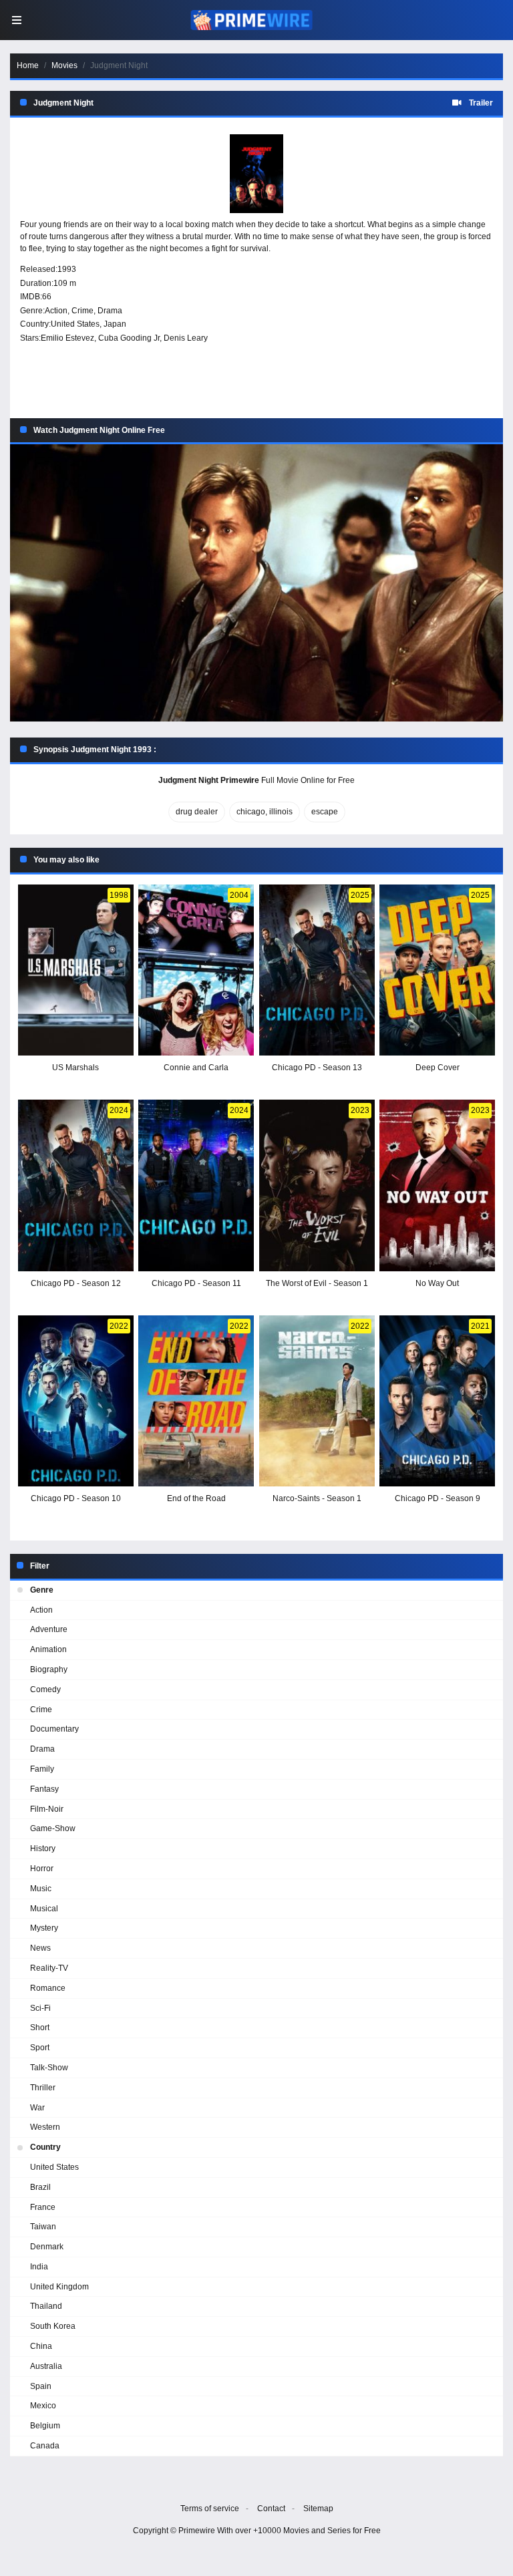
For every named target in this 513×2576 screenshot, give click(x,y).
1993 (67, 269)
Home (28, 65)
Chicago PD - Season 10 (76, 1498)
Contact (271, 2509)
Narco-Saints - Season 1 (317, 1498)
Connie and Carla (196, 1068)
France (43, 2207)
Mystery (44, 1928)
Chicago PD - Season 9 (438, 1498)
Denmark (47, 2247)
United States (75, 324)
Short (40, 2028)
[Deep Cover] (437, 970)
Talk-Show (49, 2068)
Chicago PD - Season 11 (196, 1283)
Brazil (40, 2187)
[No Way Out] (437, 1185)
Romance (48, 1988)
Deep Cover (438, 1068)
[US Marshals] (76, 970)
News (40, 1948)
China (41, 2346)
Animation (48, 1649)
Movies (64, 65)
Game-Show (53, 1828)
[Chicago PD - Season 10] (76, 1401)
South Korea (53, 2326)
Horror (42, 1869)
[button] (256, 583)
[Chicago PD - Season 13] (317, 970)
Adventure (49, 1629)
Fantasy (44, 1789)
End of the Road (196, 1498)
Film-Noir (47, 1809)
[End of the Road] (196, 1401)
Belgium (45, 2426)
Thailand (46, 2306)
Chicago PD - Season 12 (76, 1283)
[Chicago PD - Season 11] (196, 1185)
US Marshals (75, 1068)
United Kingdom (59, 2287)
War (37, 2108)
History (43, 1848)
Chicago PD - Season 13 (317, 1068)
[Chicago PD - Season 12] (76, 1185)
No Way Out (437, 1283)
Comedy (45, 1689)
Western (45, 2127)
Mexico (43, 2406)
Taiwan (43, 2227)
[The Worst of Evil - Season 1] (317, 1185)
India (39, 2267)
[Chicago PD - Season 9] (437, 1401)
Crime (82, 311)
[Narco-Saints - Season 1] (317, 1401)
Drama (110, 311)
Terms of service (210, 2509)
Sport (40, 2048)
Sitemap (318, 2509)
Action (56, 311)
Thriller (43, 2088)
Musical (44, 1909)
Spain (41, 2386)
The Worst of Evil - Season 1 (317, 1283)
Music (41, 1889)
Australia (46, 2366)
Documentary (54, 1729)
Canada (45, 2446)
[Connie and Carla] (196, 970)
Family (42, 1769)
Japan (115, 324)
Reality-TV (49, 1968)
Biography (49, 1669)
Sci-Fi (40, 2008)
